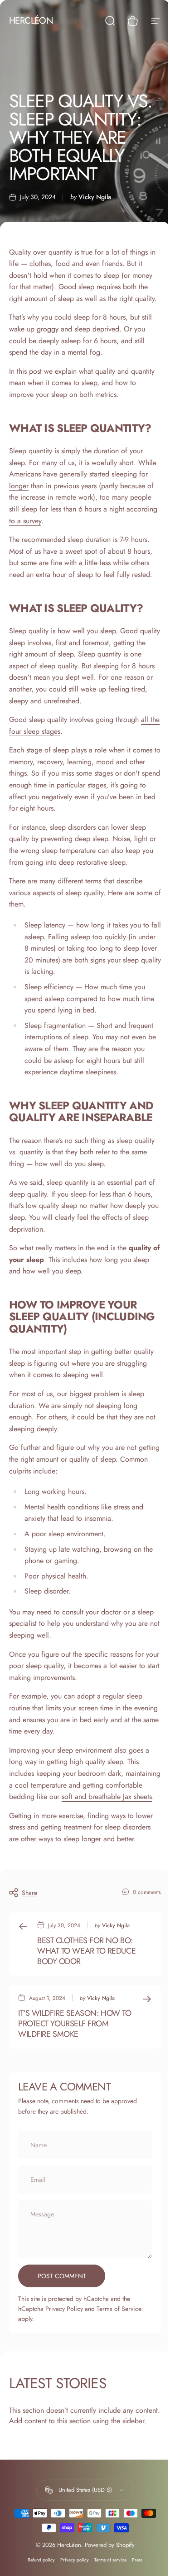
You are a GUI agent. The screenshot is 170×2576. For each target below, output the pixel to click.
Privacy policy (75, 2560)
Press (137, 2560)
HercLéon (31, 21)
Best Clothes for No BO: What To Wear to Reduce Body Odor (86, 1951)
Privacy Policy (64, 2309)
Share (29, 1893)
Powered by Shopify (110, 2545)
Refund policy (41, 2560)
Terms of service (110, 2560)
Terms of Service (119, 2309)
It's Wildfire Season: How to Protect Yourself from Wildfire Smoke (75, 2024)
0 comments (147, 1892)
